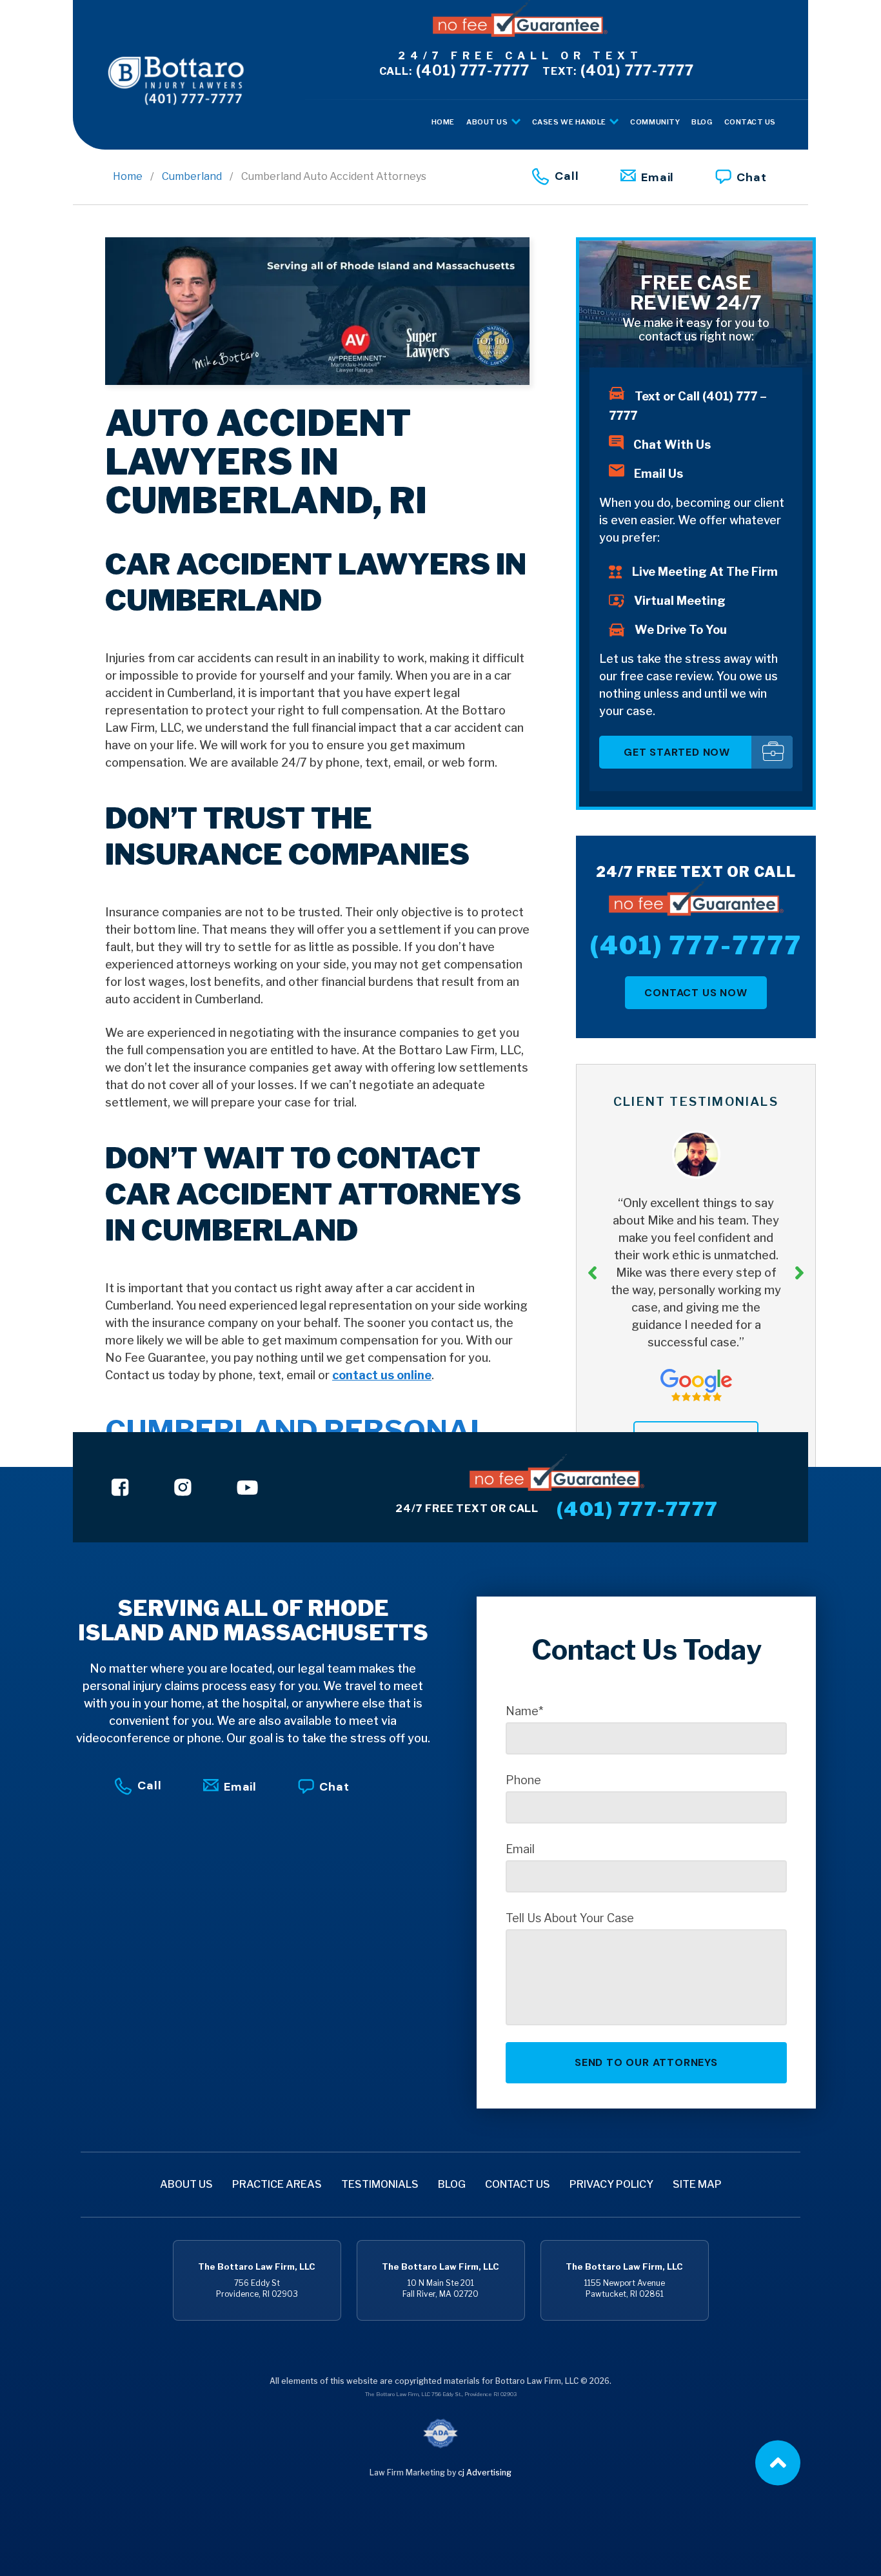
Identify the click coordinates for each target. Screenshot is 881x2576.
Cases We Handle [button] (570, 122)
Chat (752, 177)
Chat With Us (672, 445)
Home (128, 176)
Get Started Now (677, 752)
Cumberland (192, 176)
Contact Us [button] (750, 122)
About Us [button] (488, 122)
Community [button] (655, 122)
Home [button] (443, 122)
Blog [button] (702, 122)
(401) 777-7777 (455, 70)
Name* (524, 1711)
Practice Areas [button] (277, 2184)
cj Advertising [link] (485, 2473)
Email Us (658, 474)
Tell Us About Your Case (570, 1918)
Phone (523, 1780)
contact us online (382, 1375)
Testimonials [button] (380, 2184)
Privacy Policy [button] (611, 2184)
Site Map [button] (697, 2184)
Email (658, 177)
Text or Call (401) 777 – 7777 (688, 406)
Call (567, 176)
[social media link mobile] (120, 1487)
